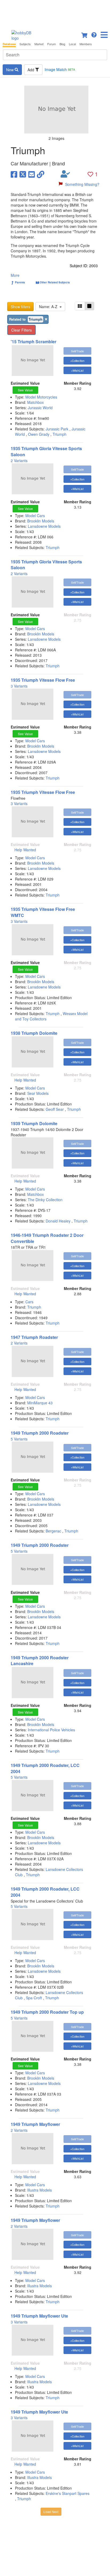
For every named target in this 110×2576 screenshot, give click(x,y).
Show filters (20, 307)
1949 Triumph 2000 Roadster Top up (47, 2012)
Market (39, 44)
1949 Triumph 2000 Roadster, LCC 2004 (45, 1768)
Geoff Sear (55, 1109)
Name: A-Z (49, 307)
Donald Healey (58, 1221)
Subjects (25, 44)
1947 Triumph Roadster (34, 1337)
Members (86, 44)
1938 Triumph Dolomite (34, 1033)
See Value (25, 390)
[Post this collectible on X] (23, 174)
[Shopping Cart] (85, 34)
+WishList (77, 370)
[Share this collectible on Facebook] (14, 174)
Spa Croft (34, 1998)
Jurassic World (40, 408)
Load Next (51, 2512)
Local (72, 44)
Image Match (60, 69)
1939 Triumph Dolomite (34, 1123)
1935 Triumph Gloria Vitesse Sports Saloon (46, 451)
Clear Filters (21, 330)
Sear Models (38, 1093)
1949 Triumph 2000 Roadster (40, 1433)
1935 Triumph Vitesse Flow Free (43, 680)
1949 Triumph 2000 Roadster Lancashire (40, 1661)
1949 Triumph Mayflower (35, 2124)
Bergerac (53, 1531)
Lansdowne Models (44, 526)
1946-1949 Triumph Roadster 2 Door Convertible (47, 1238)
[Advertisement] (55, 13)
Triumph (60, 434)
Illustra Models (40, 2190)
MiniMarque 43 (40, 1403)
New (10, 70)
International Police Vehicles (51, 1730)
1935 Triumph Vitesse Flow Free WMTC (43, 912)
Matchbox (36, 402)
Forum (52, 44)
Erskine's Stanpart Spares (68, 2493)
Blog (62, 44)
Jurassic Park (57, 429)
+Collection (77, 361)
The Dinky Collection (45, 1200)
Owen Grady (39, 434)
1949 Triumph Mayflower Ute (39, 2316)
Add (31, 70)
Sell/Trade (77, 351)
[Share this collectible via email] (32, 174)
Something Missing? (82, 184)
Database (9, 44)
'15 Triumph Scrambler (34, 342)
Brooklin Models (41, 521)
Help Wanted (25, 850)
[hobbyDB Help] (94, 34)
